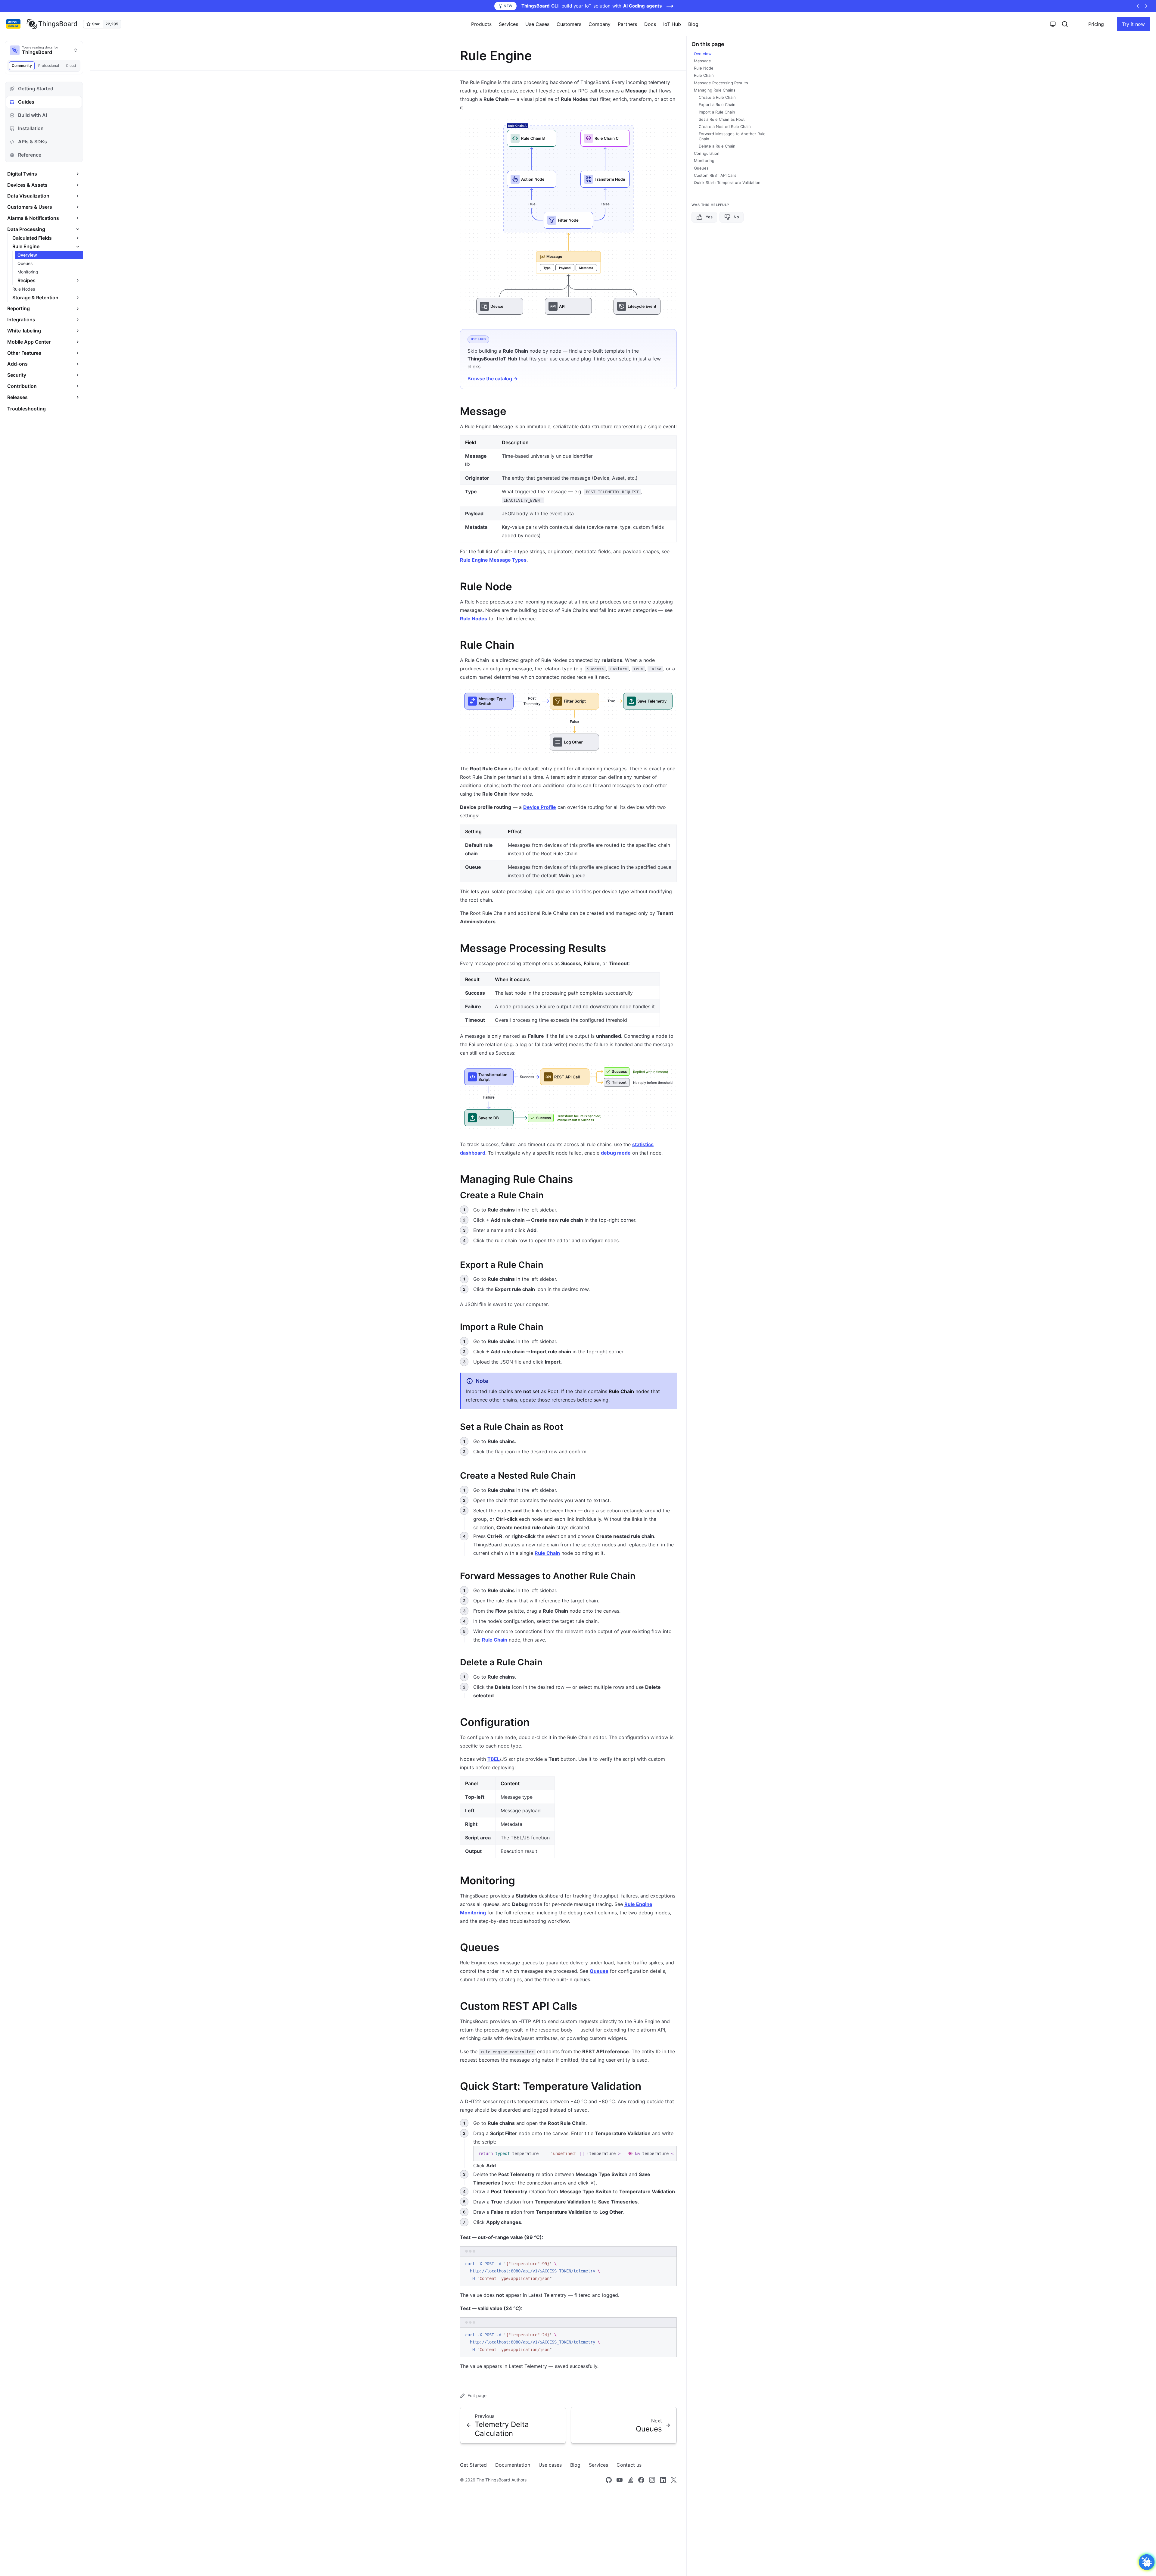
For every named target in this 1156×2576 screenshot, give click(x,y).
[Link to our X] (674, 2480)
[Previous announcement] (1138, 6)
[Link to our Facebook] (641, 2480)
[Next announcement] (1146, 6)
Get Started (473, 2465)
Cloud (71, 65)
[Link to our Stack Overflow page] (630, 2480)
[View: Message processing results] (568, 1097)
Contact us (629, 2465)
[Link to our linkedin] (663, 2480)
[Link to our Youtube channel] (620, 2480)
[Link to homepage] (52, 24)
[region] (575, 2154)
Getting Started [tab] (36, 89)
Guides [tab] (26, 102)
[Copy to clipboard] (669, 2153)
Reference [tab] (30, 155)
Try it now (1133, 24)
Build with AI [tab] (33, 115)
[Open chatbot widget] (1147, 2562)
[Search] (1065, 24)
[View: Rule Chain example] (568, 722)
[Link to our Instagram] (652, 2480)
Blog (693, 24)
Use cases (550, 2465)
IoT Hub (672, 24)
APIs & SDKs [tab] (33, 142)
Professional (49, 65)
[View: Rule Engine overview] (568, 219)
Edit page (477, 2395)
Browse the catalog (493, 379)
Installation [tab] (31, 128)
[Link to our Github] (609, 2480)
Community (22, 65)
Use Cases (537, 24)
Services (598, 2465)
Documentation (513, 2465)
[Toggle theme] (1053, 24)
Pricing (1096, 24)
